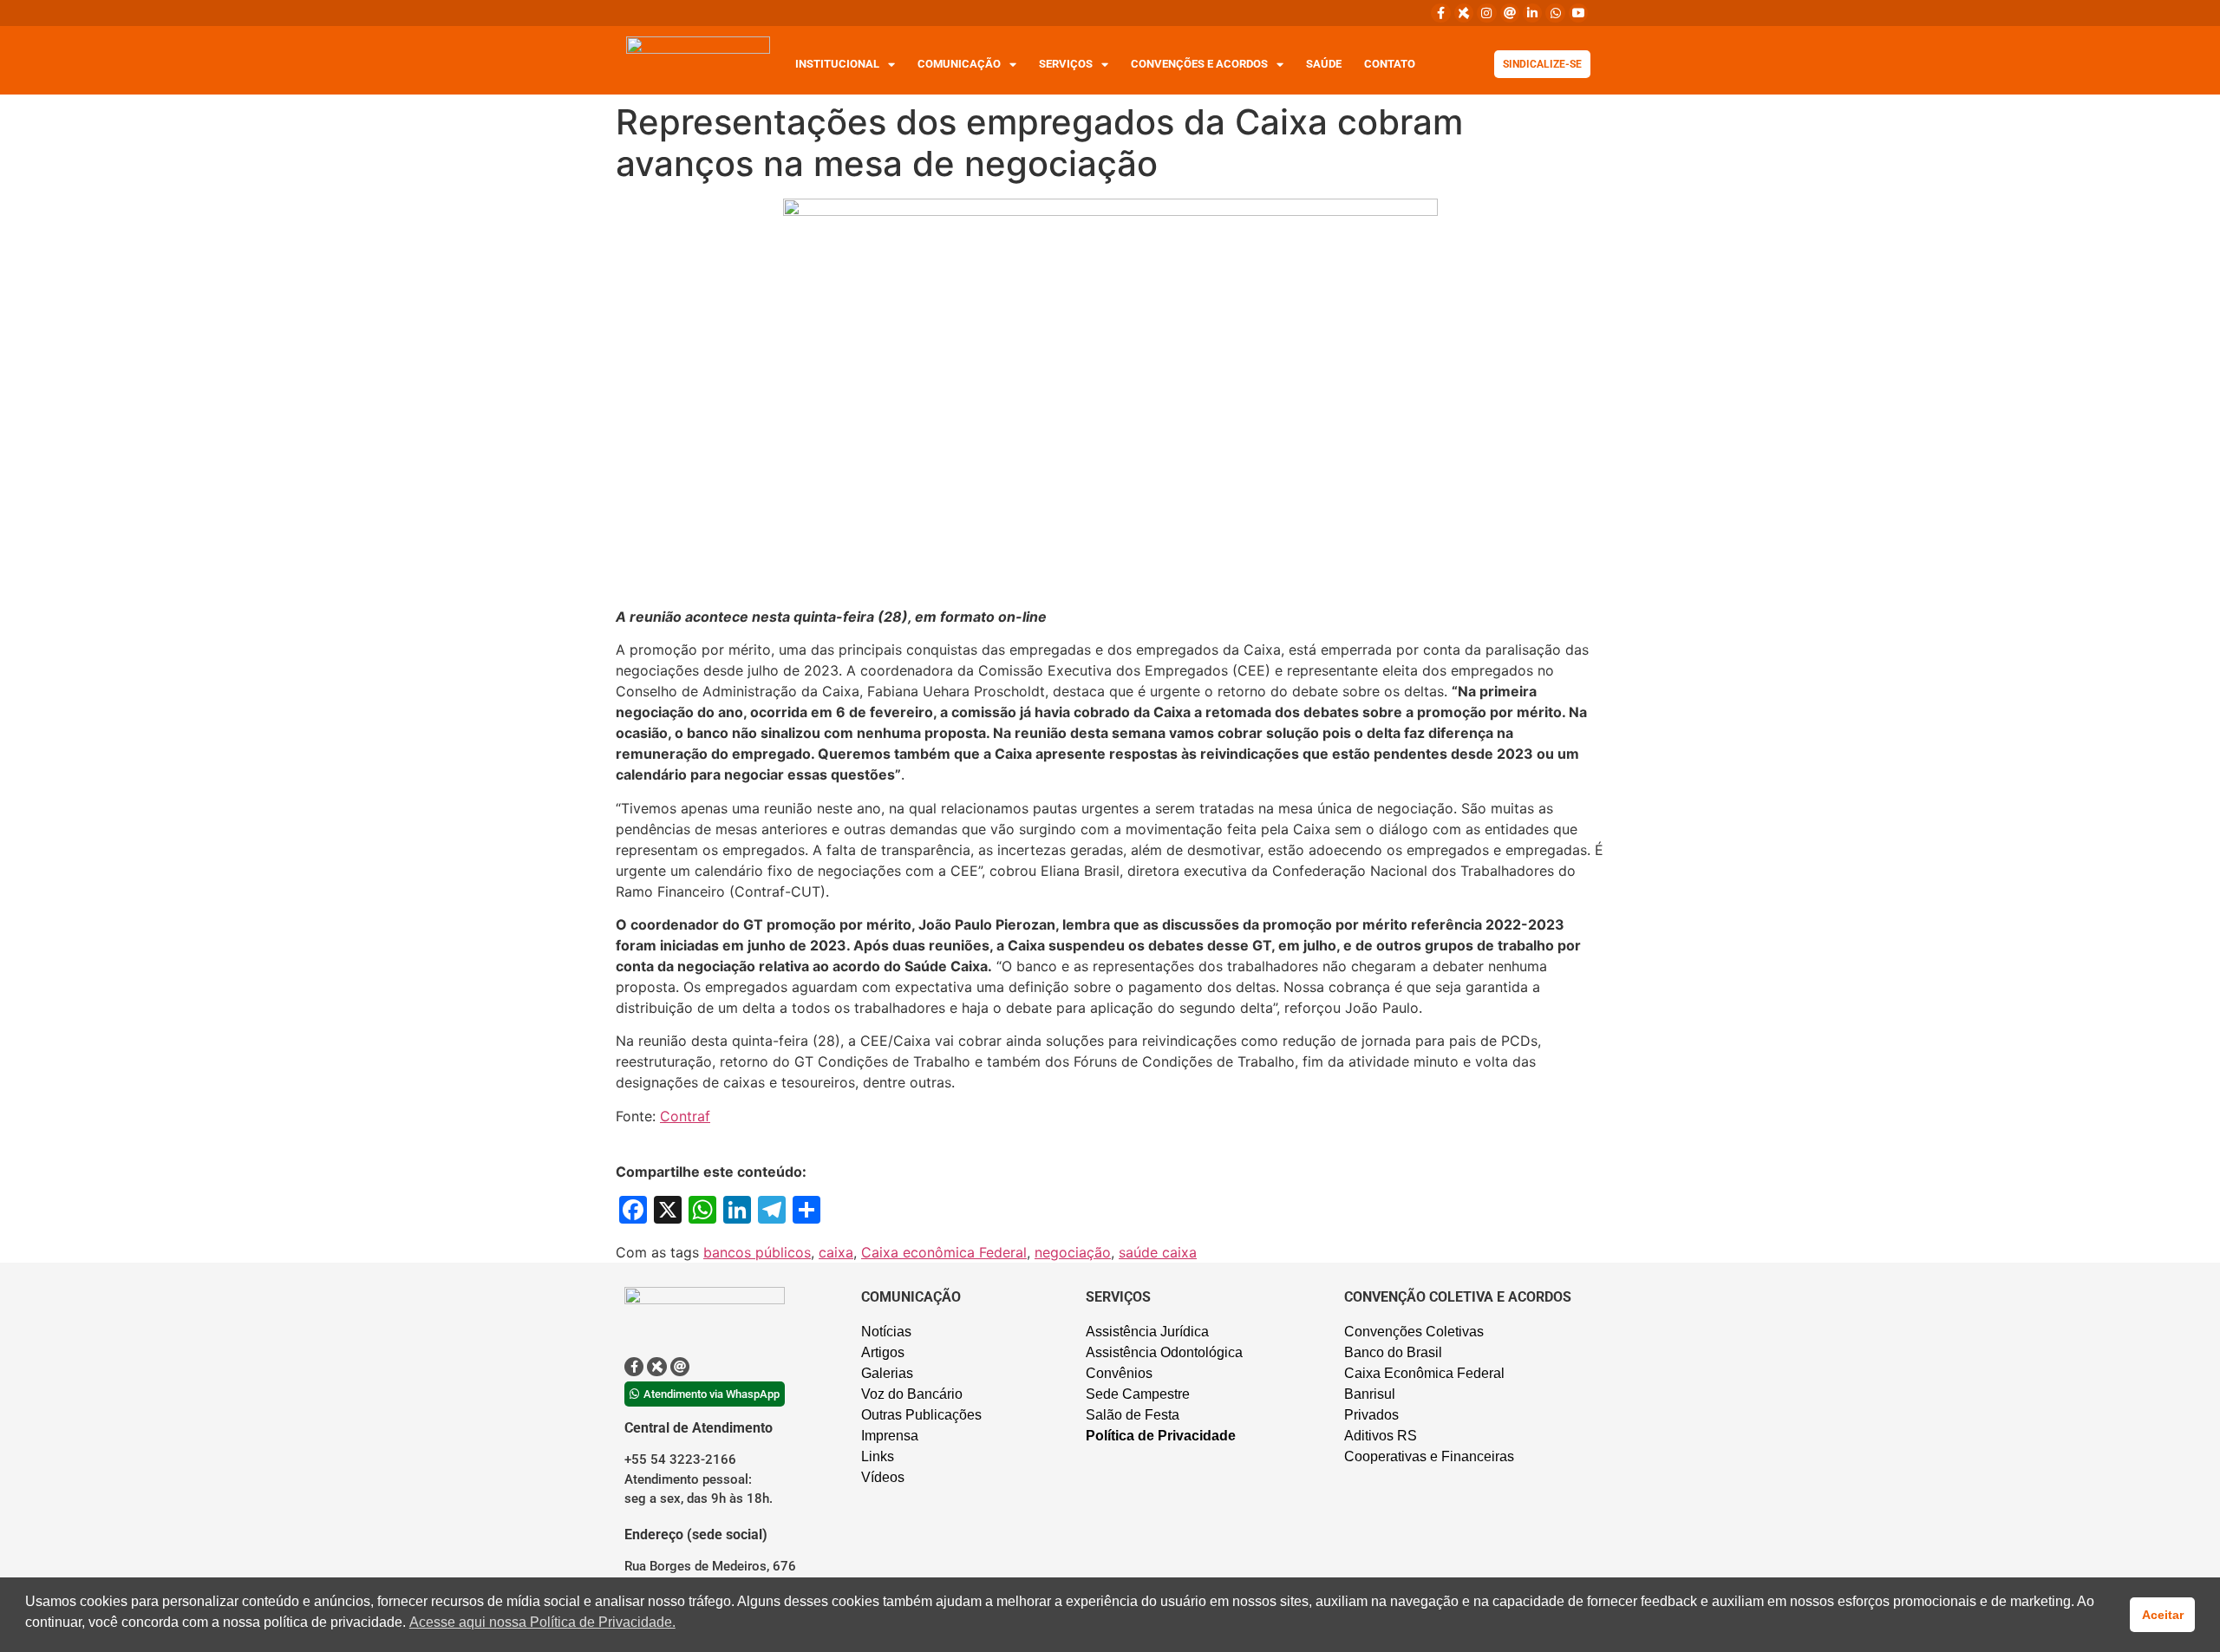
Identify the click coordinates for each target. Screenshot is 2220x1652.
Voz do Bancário (912, 1394)
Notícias (886, 1332)
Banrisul (1370, 1394)
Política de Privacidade (1161, 1436)
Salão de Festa (1133, 1415)
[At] (1510, 13)
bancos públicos (757, 1252)
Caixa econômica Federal (944, 1252)
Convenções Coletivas (1414, 1332)
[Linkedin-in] (1532, 13)
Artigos (883, 1352)
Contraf (685, 1116)
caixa (836, 1252)
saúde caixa (1158, 1252)
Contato (1390, 64)
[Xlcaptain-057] (1464, 13)
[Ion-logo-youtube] (1578, 13)
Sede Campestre (1138, 1394)
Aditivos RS (1381, 1436)
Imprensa (890, 1436)
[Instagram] (1486, 13)
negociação (1073, 1252)
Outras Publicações (921, 1415)
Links (878, 1456)
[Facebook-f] (1440, 13)
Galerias (887, 1373)
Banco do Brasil (1393, 1352)
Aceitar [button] (2163, 1615)
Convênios (1119, 1373)
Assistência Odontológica (1164, 1352)
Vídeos (883, 1477)
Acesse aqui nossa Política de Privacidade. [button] (542, 1622)
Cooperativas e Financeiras (1429, 1456)
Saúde (1324, 64)
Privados (1371, 1415)
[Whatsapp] (1555, 13)
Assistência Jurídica (1147, 1332)
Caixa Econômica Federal (1424, 1373)
